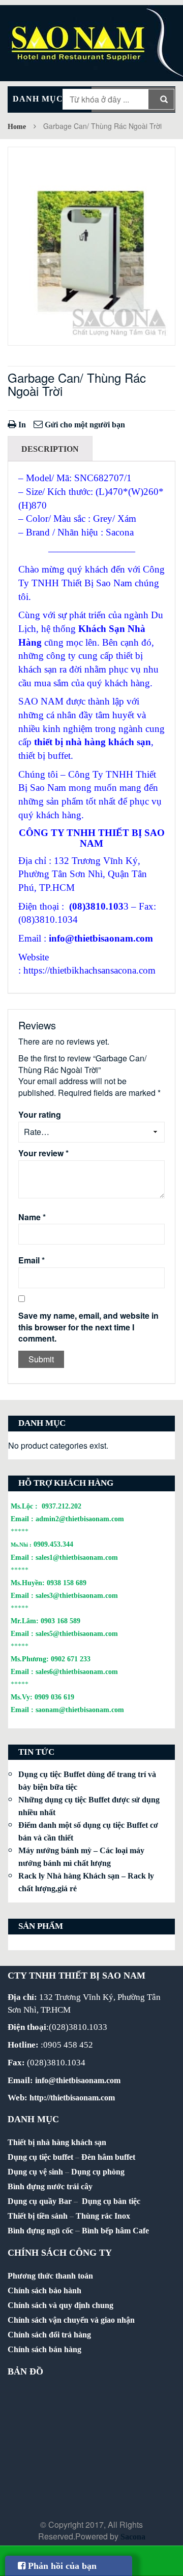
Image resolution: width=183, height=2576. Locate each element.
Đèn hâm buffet (108, 2157)
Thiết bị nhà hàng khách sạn (57, 2142)
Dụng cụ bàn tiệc (111, 2201)
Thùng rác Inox (103, 2216)
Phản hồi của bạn (61, 2566)
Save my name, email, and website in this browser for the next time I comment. (88, 1327)
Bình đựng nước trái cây (50, 2186)
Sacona (133, 2537)
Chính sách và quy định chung (60, 2305)
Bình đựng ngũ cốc (40, 2231)
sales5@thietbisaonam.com (77, 1633)
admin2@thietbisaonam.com (80, 1519)
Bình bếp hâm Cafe (115, 2231)
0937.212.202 (62, 1506)
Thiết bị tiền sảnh (38, 2216)
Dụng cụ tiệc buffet (40, 2157)
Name (32, 1217)
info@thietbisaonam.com (101, 938)
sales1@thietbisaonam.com (77, 1557)
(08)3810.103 (96, 906)
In (21, 425)
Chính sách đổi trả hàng (49, 2335)
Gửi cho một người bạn (84, 425)
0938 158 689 (67, 1583)
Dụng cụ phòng (98, 2172)
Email (32, 1260)
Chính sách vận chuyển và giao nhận (71, 2320)
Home (17, 127)
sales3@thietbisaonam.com (77, 1595)
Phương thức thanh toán (50, 2276)
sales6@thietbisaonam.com (77, 1671)
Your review (43, 1153)
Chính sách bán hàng (44, 2349)
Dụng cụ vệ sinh (35, 2172)
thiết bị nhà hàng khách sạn (93, 742)
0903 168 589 (60, 1621)
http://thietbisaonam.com (72, 2098)
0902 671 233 (71, 1659)
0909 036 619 (54, 1697)
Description (50, 449)
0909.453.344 (53, 1544)
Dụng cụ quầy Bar (40, 2201)
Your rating (40, 1115)
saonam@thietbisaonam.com (80, 1710)
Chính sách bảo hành (44, 2290)
